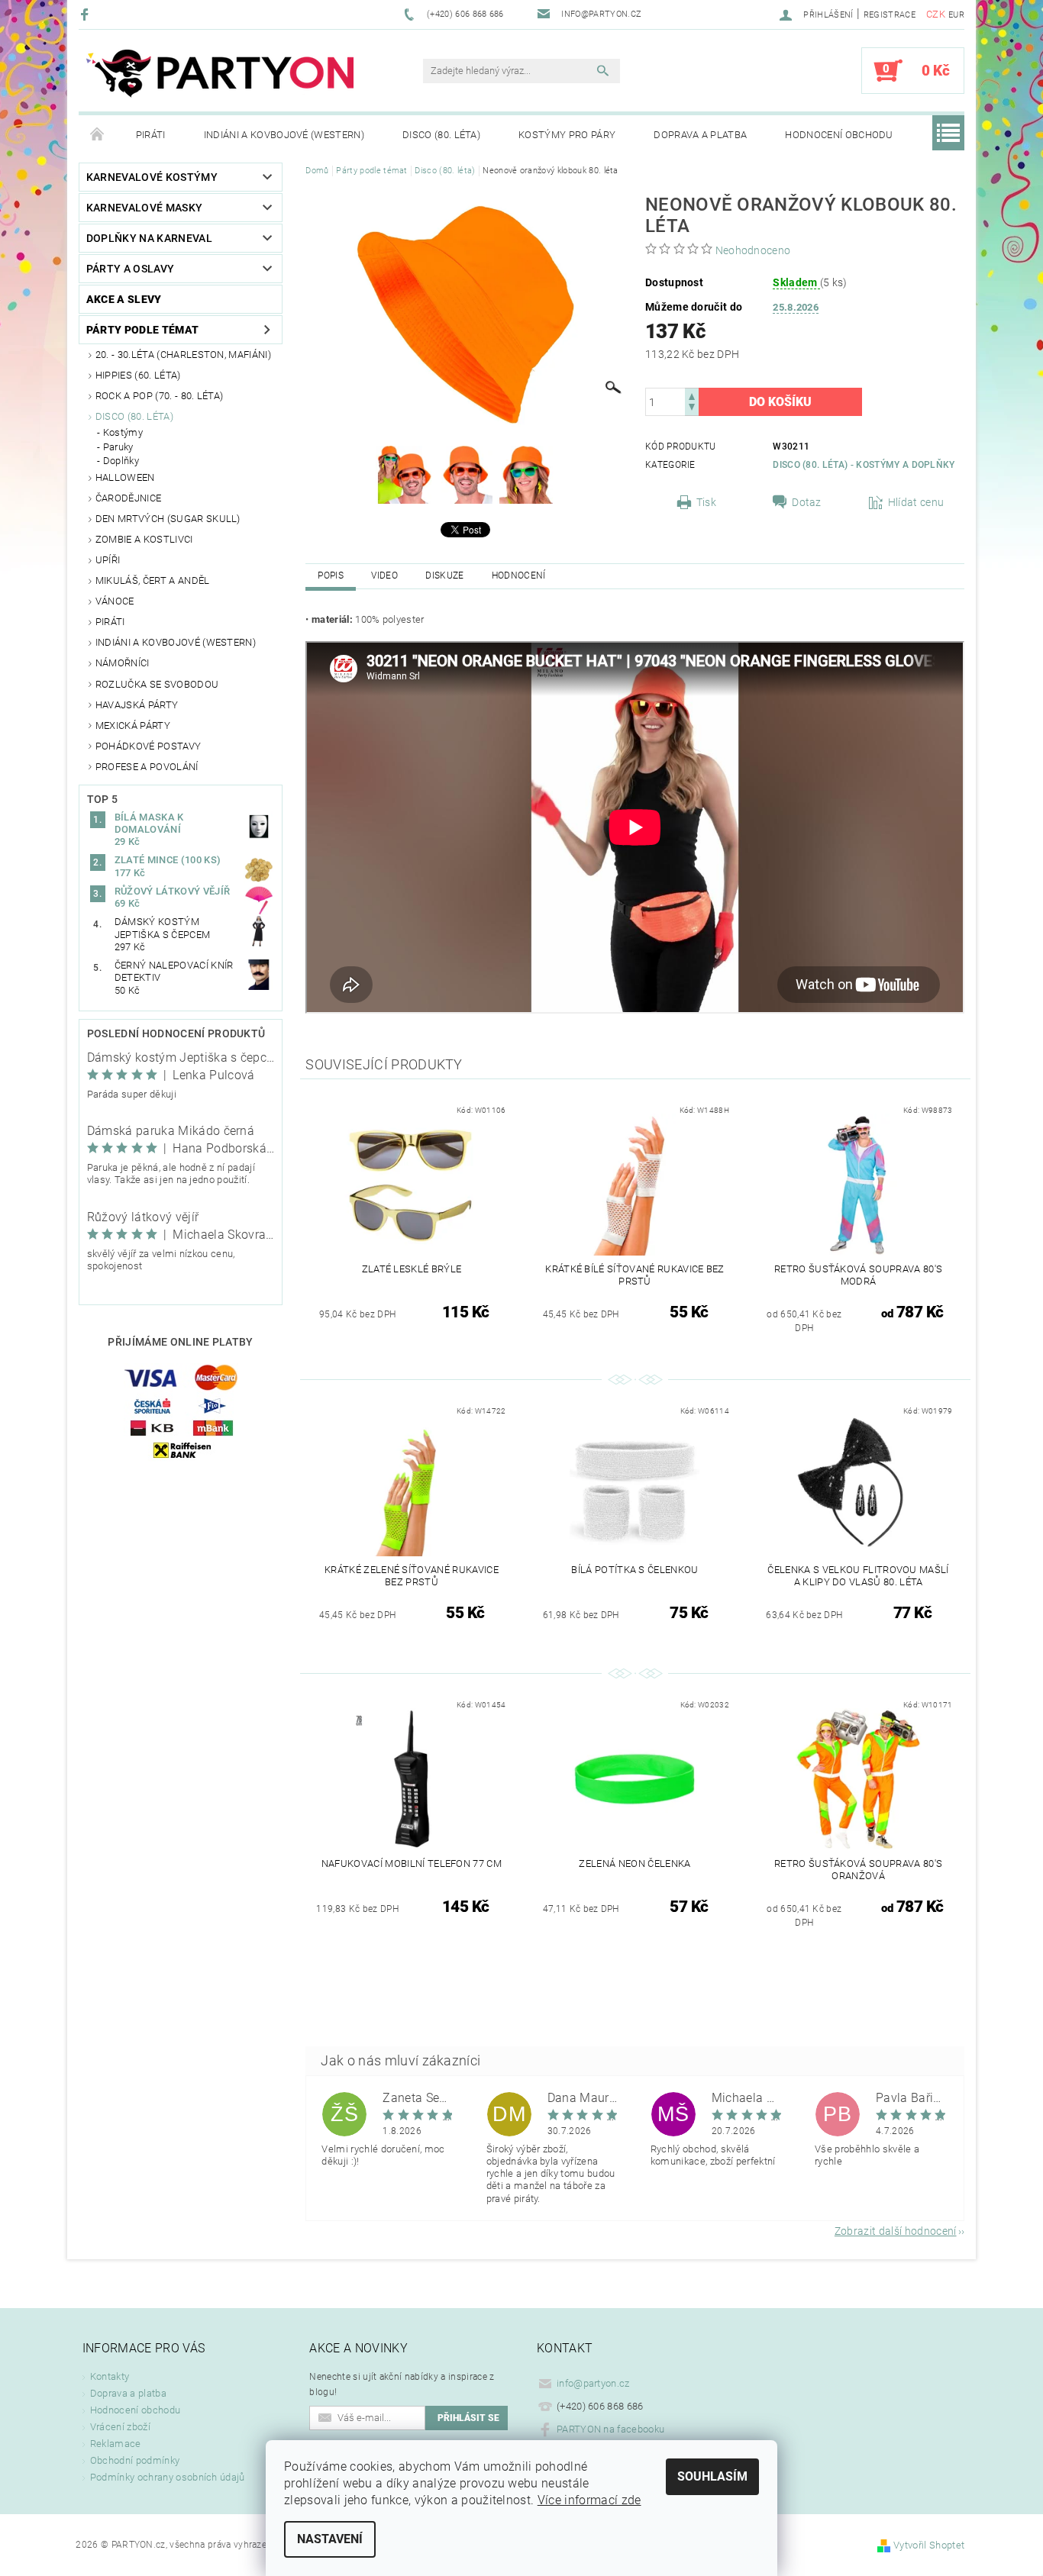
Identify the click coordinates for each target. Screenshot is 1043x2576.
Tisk (706, 502)
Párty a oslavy (130, 269)
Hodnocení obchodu (839, 135)
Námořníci (123, 663)
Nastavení (330, 2539)
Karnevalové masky (144, 208)
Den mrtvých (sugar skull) (168, 519)
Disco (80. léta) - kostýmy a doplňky (864, 465)
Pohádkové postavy (148, 746)
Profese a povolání (147, 767)
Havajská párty (137, 705)
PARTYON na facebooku (610, 2429)
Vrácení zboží (120, 2427)
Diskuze (444, 575)
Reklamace (116, 2444)
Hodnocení (519, 575)
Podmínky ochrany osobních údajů (168, 2477)
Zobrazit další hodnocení (896, 2231)
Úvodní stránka (98, 135)
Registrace (890, 15)
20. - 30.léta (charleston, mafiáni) (183, 355)
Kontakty (110, 2376)
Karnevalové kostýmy (152, 177)
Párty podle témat (142, 330)
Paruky (118, 447)
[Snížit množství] (692, 409)
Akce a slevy (124, 299)
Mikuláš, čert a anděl (153, 580)
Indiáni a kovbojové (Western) (284, 135)
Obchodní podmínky (135, 2460)
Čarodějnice (129, 498)
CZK (936, 14)
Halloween (125, 477)
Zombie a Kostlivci (144, 539)
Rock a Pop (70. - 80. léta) (160, 396)
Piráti (151, 135)
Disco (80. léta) (441, 135)
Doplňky (121, 461)
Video (384, 575)
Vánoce (115, 601)
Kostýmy (123, 432)
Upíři (108, 560)
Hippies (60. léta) (138, 375)
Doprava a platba (700, 135)
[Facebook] (87, 14)
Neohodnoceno (753, 250)
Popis (331, 575)
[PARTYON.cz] (220, 78)
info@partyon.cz (593, 2383)
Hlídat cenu (916, 502)
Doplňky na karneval (149, 238)
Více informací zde (589, 2500)
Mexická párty (133, 725)
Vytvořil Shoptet (929, 2545)
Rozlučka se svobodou (157, 684)
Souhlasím (712, 2476)
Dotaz (807, 502)
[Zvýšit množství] (692, 395)
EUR (956, 15)
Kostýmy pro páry (567, 135)
